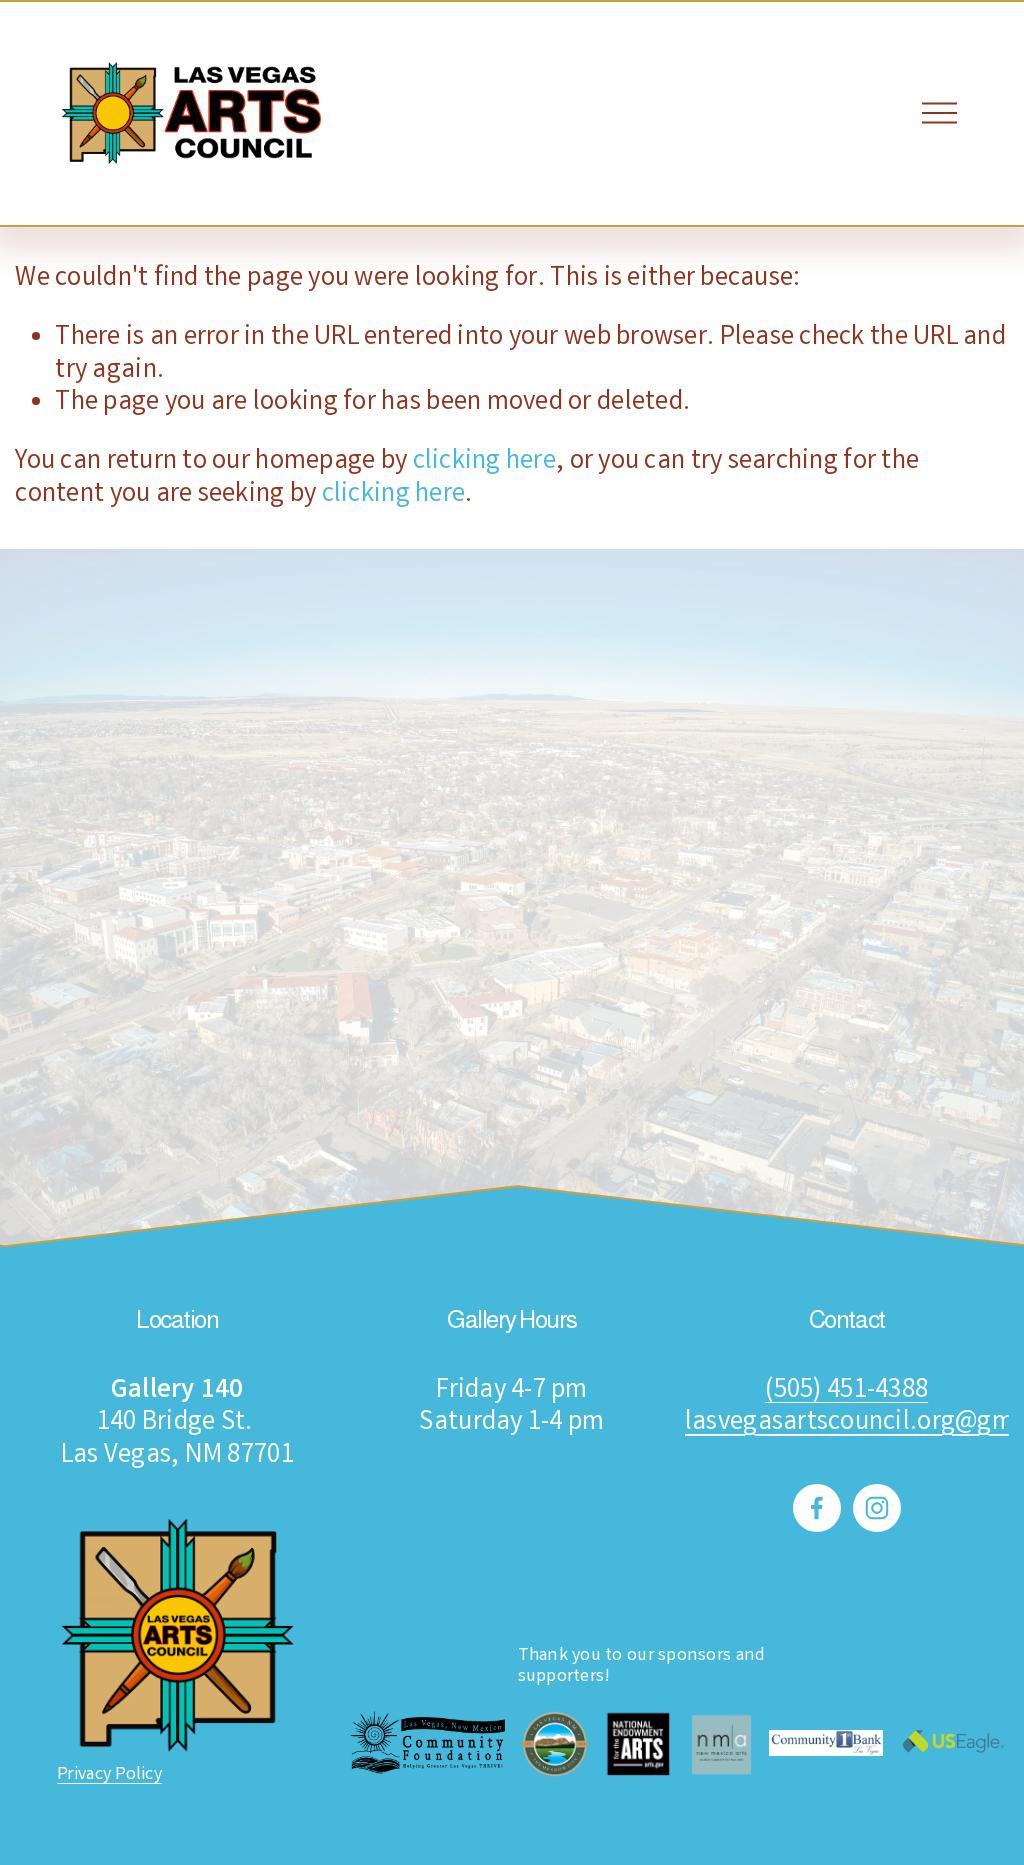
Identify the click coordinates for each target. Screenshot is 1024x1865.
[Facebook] (817, 1508)
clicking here (485, 462)
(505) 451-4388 (846, 1392)
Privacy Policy (109, 1776)
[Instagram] (877, 1508)
